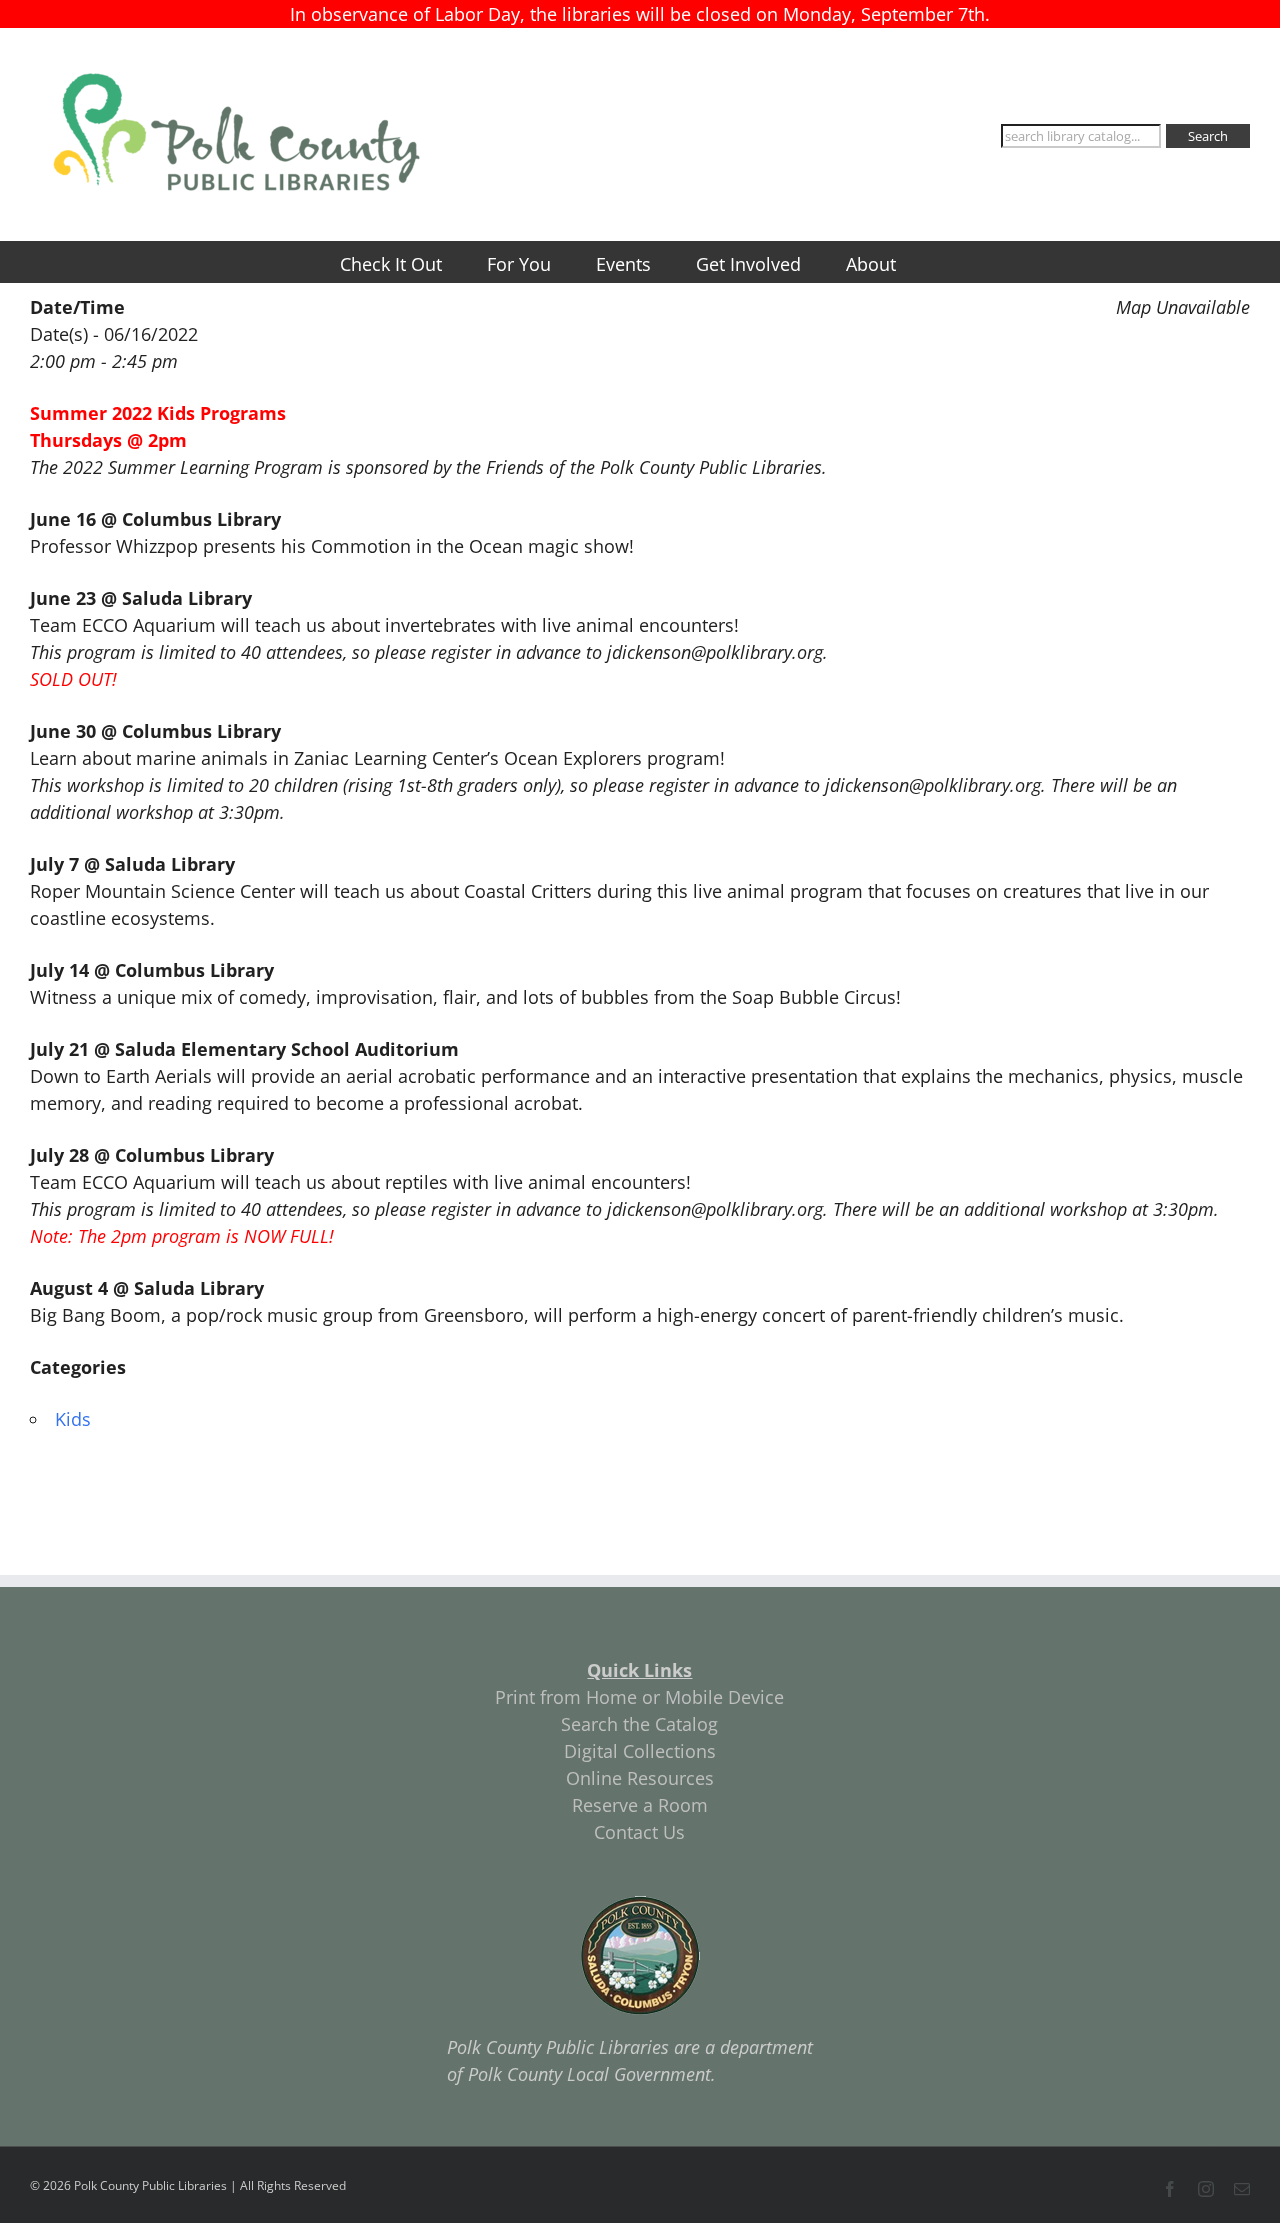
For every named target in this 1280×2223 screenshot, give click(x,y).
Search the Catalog (639, 1724)
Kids (73, 1419)
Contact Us (639, 1832)
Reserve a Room (640, 1805)
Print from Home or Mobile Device (639, 1697)
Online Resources (640, 1778)
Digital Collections (640, 1751)
